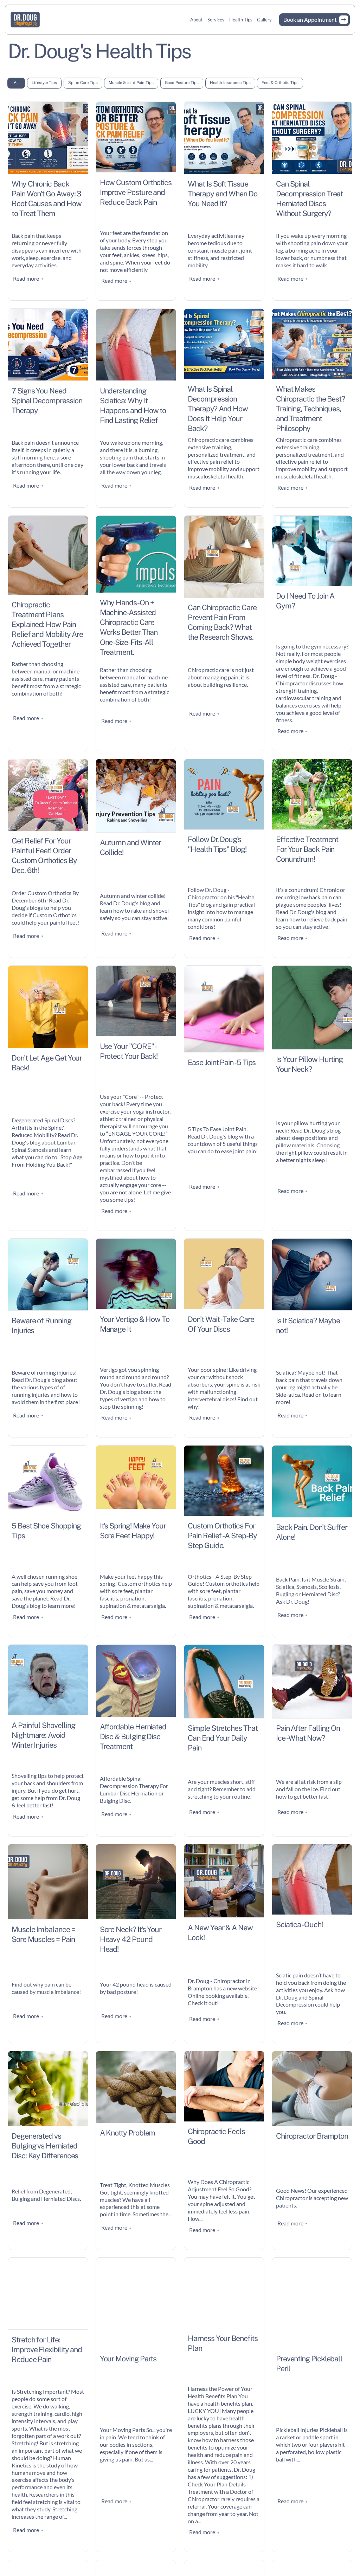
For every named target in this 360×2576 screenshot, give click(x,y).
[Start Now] (314, 20)
